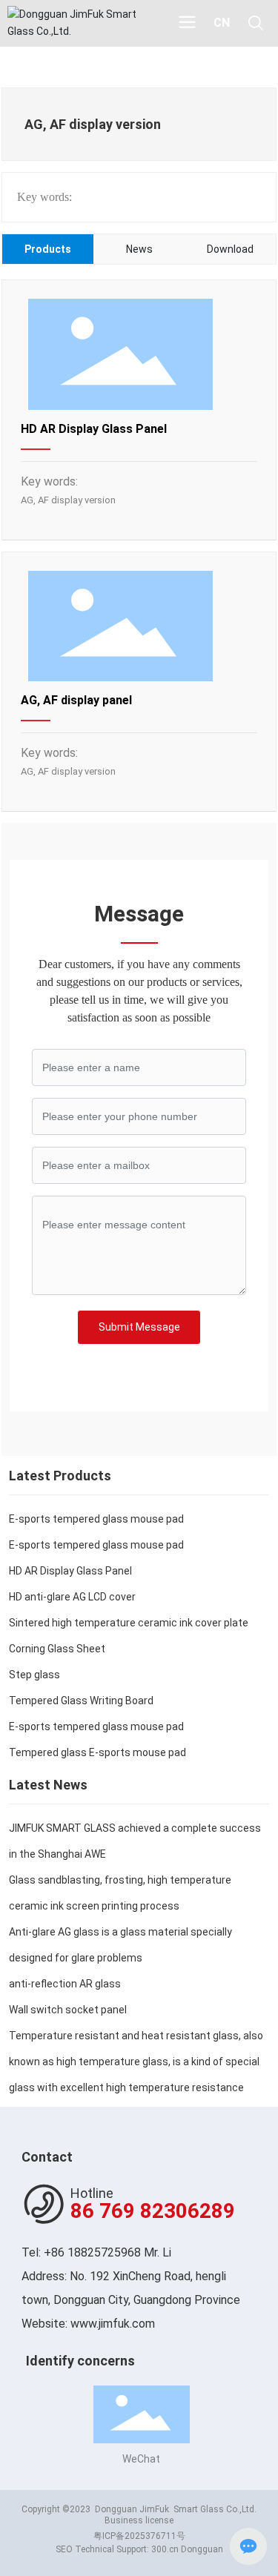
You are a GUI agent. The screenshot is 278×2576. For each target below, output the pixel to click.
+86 (56, 2252)
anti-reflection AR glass (65, 1984)
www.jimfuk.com (113, 2324)
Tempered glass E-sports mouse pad (97, 1752)
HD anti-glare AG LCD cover (72, 1597)
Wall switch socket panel (68, 2010)
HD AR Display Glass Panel (94, 429)
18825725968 (104, 2252)
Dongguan (202, 2549)
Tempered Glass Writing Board (81, 1701)
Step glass (34, 1675)
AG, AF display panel (76, 700)
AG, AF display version (68, 500)
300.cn (165, 2549)
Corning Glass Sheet (57, 1649)
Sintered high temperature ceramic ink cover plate (129, 1623)
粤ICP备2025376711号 (139, 2536)
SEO (65, 2549)
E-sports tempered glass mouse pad (96, 1519)
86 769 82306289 (153, 2211)
